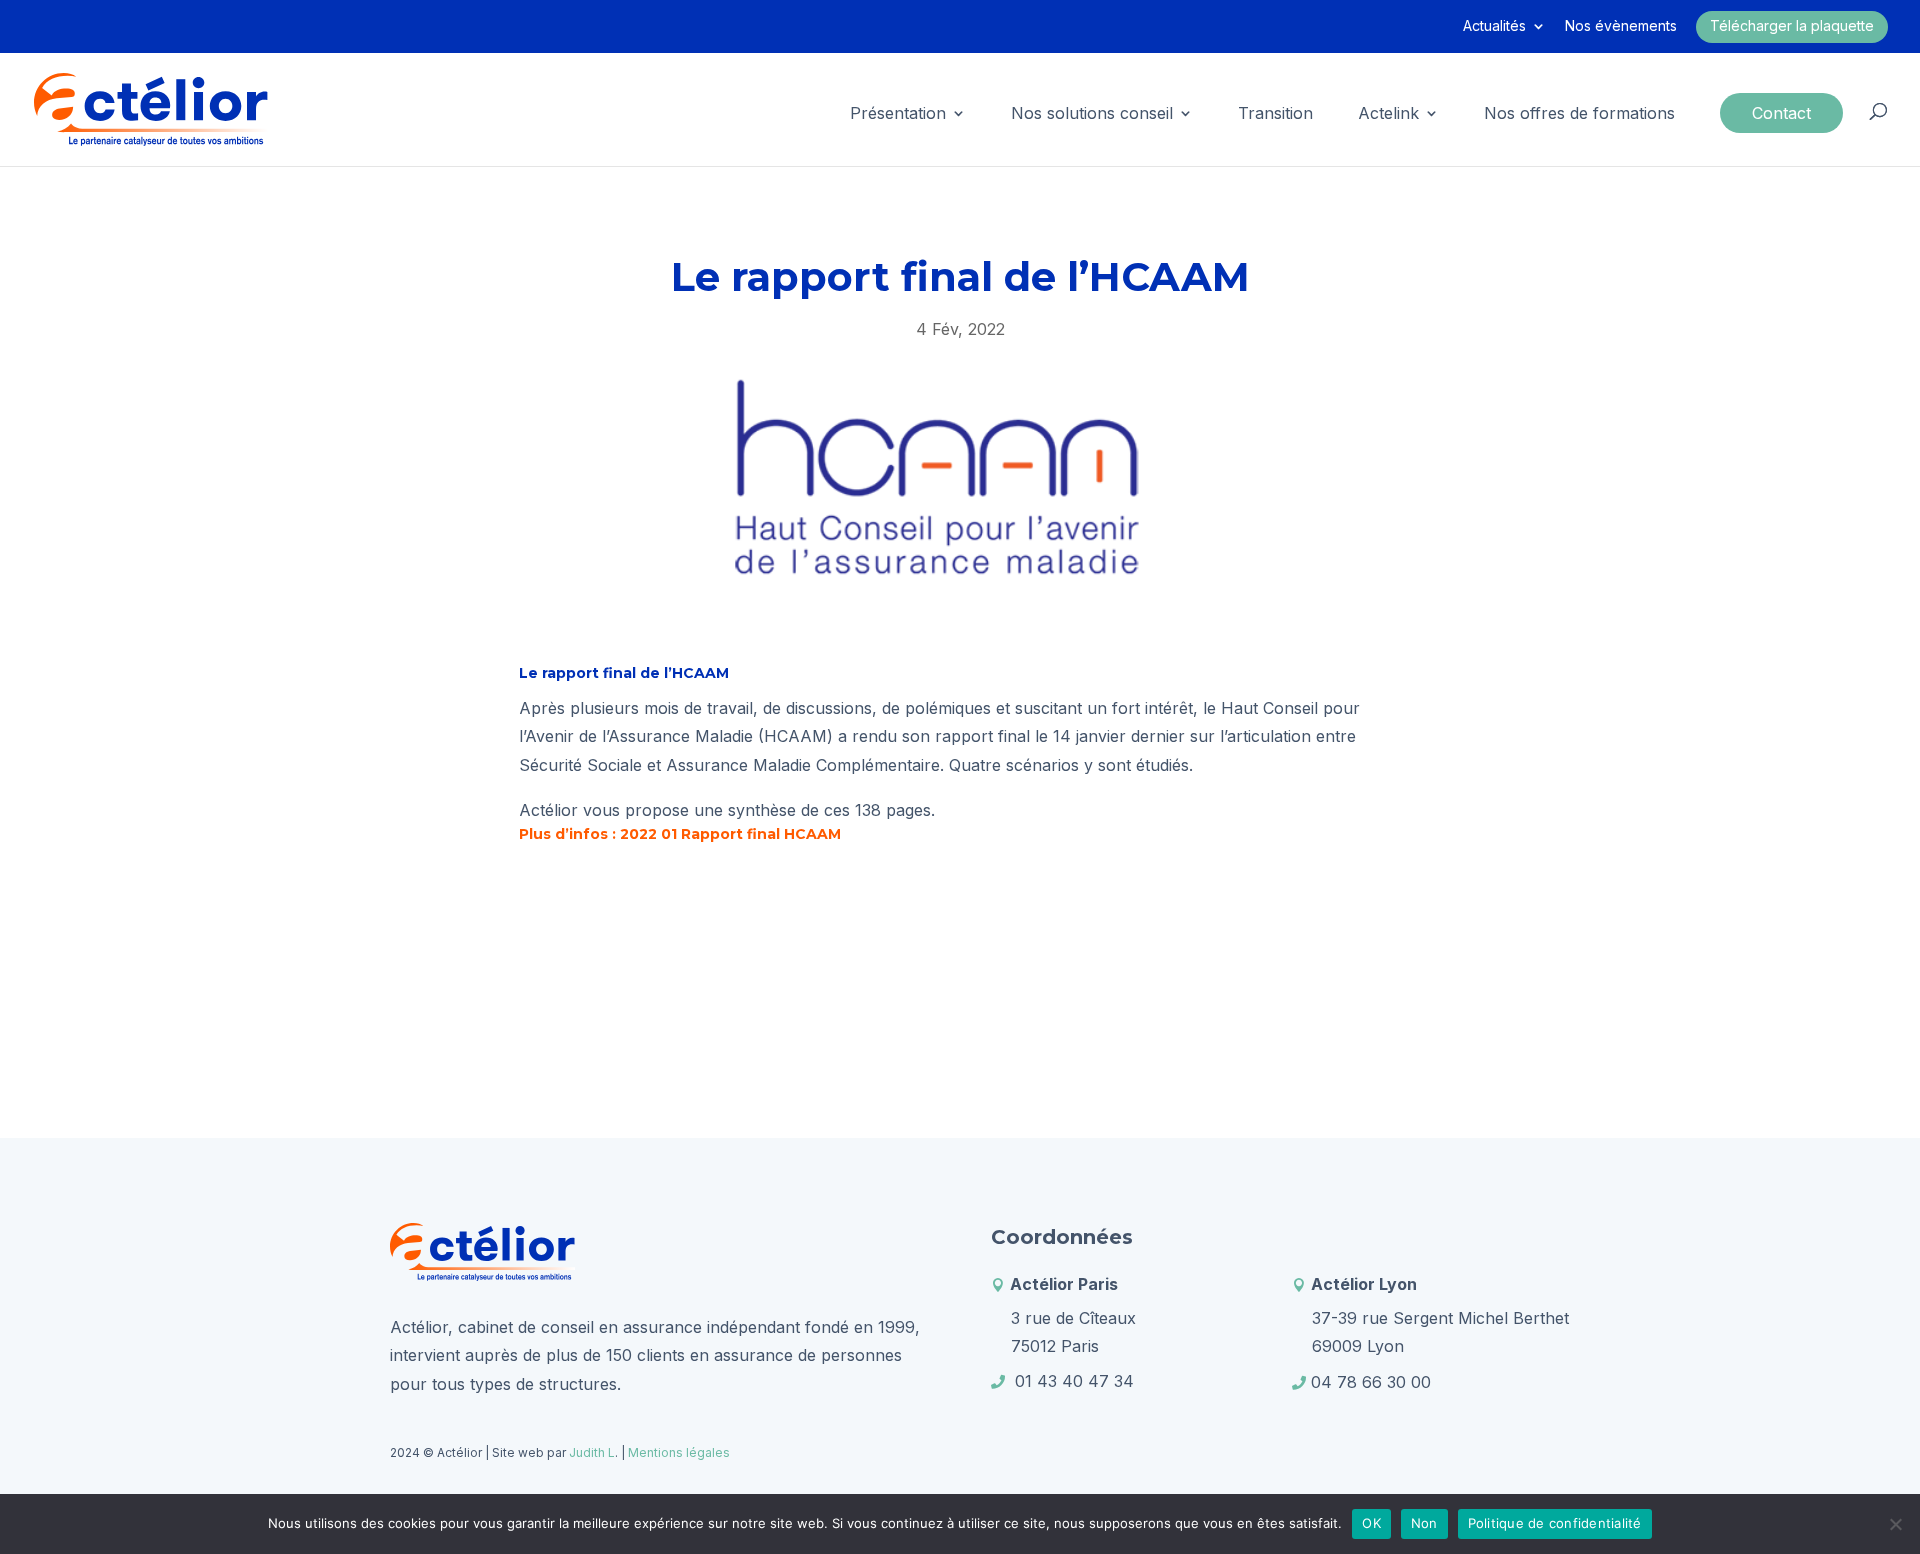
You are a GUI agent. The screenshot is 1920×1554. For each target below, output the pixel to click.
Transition (1275, 114)
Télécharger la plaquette (1792, 25)
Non (1424, 1523)
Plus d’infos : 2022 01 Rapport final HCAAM (680, 834)
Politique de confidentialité (1555, 1523)
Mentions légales (679, 1452)
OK (1371, 1523)
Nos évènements (1621, 26)
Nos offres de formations (1579, 114)
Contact (1781, 113)
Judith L (590, 1452)
